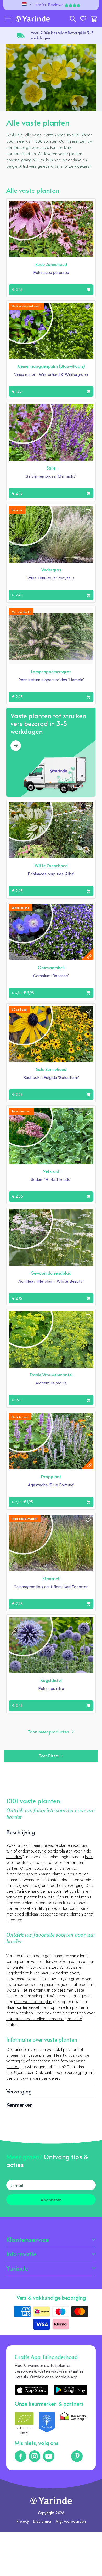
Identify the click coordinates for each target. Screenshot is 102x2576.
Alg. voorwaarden (71, 2521)
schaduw (14, 1857)
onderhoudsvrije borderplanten (45, 1851)
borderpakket (27, 2008)
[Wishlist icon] (88, 206)
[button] (8, 19)
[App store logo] (32, 2390)
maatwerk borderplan (33, 2002)
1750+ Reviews (49, 5)
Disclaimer (42, 2521)
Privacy (23, 2521)
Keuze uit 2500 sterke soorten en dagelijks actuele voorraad (59, 35)
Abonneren (51, 2200)
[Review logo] (47, 2424)
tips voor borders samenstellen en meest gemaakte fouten (50, 2019)
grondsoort (48, 1886)
